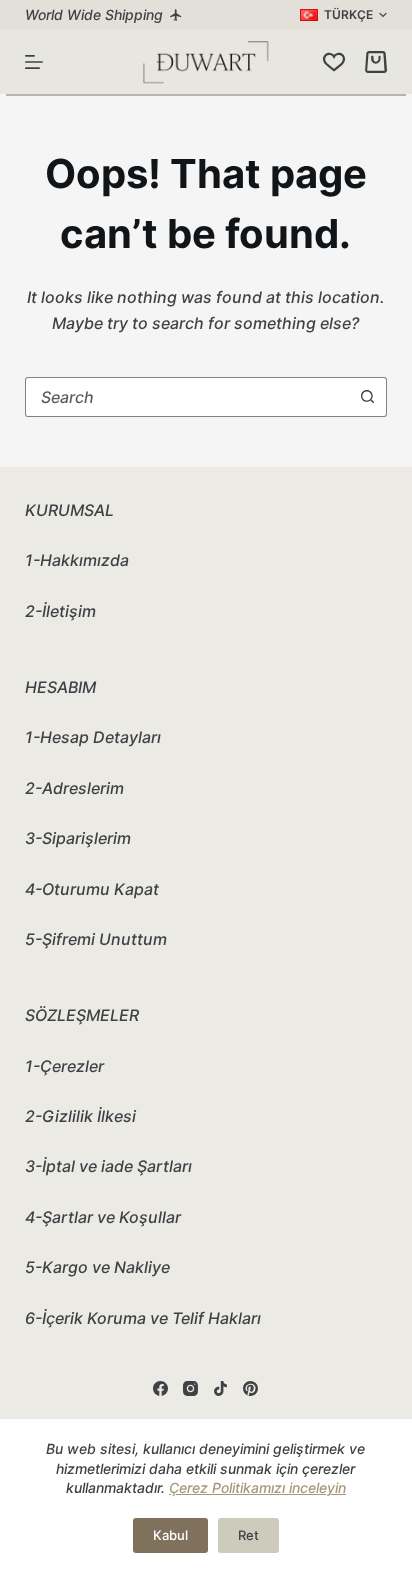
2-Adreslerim (74, 788)
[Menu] (34, 62)
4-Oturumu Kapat (92, 889)
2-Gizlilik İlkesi (80, 1116)
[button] (343, 15)
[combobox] (187, 397)
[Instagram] (190, 1388)
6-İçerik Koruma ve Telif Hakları (143, 1318)
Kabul (170, 1535)
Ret (248, 1535)
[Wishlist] (334, 62)
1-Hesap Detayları (93, 737)
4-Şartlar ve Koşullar (103, 1217)
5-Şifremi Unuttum (96, 939)
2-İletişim (60, 611)
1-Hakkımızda (77, 560)
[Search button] (367, 397)
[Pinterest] (250, 1388)
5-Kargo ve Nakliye (97, 1267)
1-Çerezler (64, 1066)
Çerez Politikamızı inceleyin (257, 1487)
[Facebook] (160, 1388)
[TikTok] (220, 1388)
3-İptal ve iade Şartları (108, 1166)
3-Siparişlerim (78, 838)
